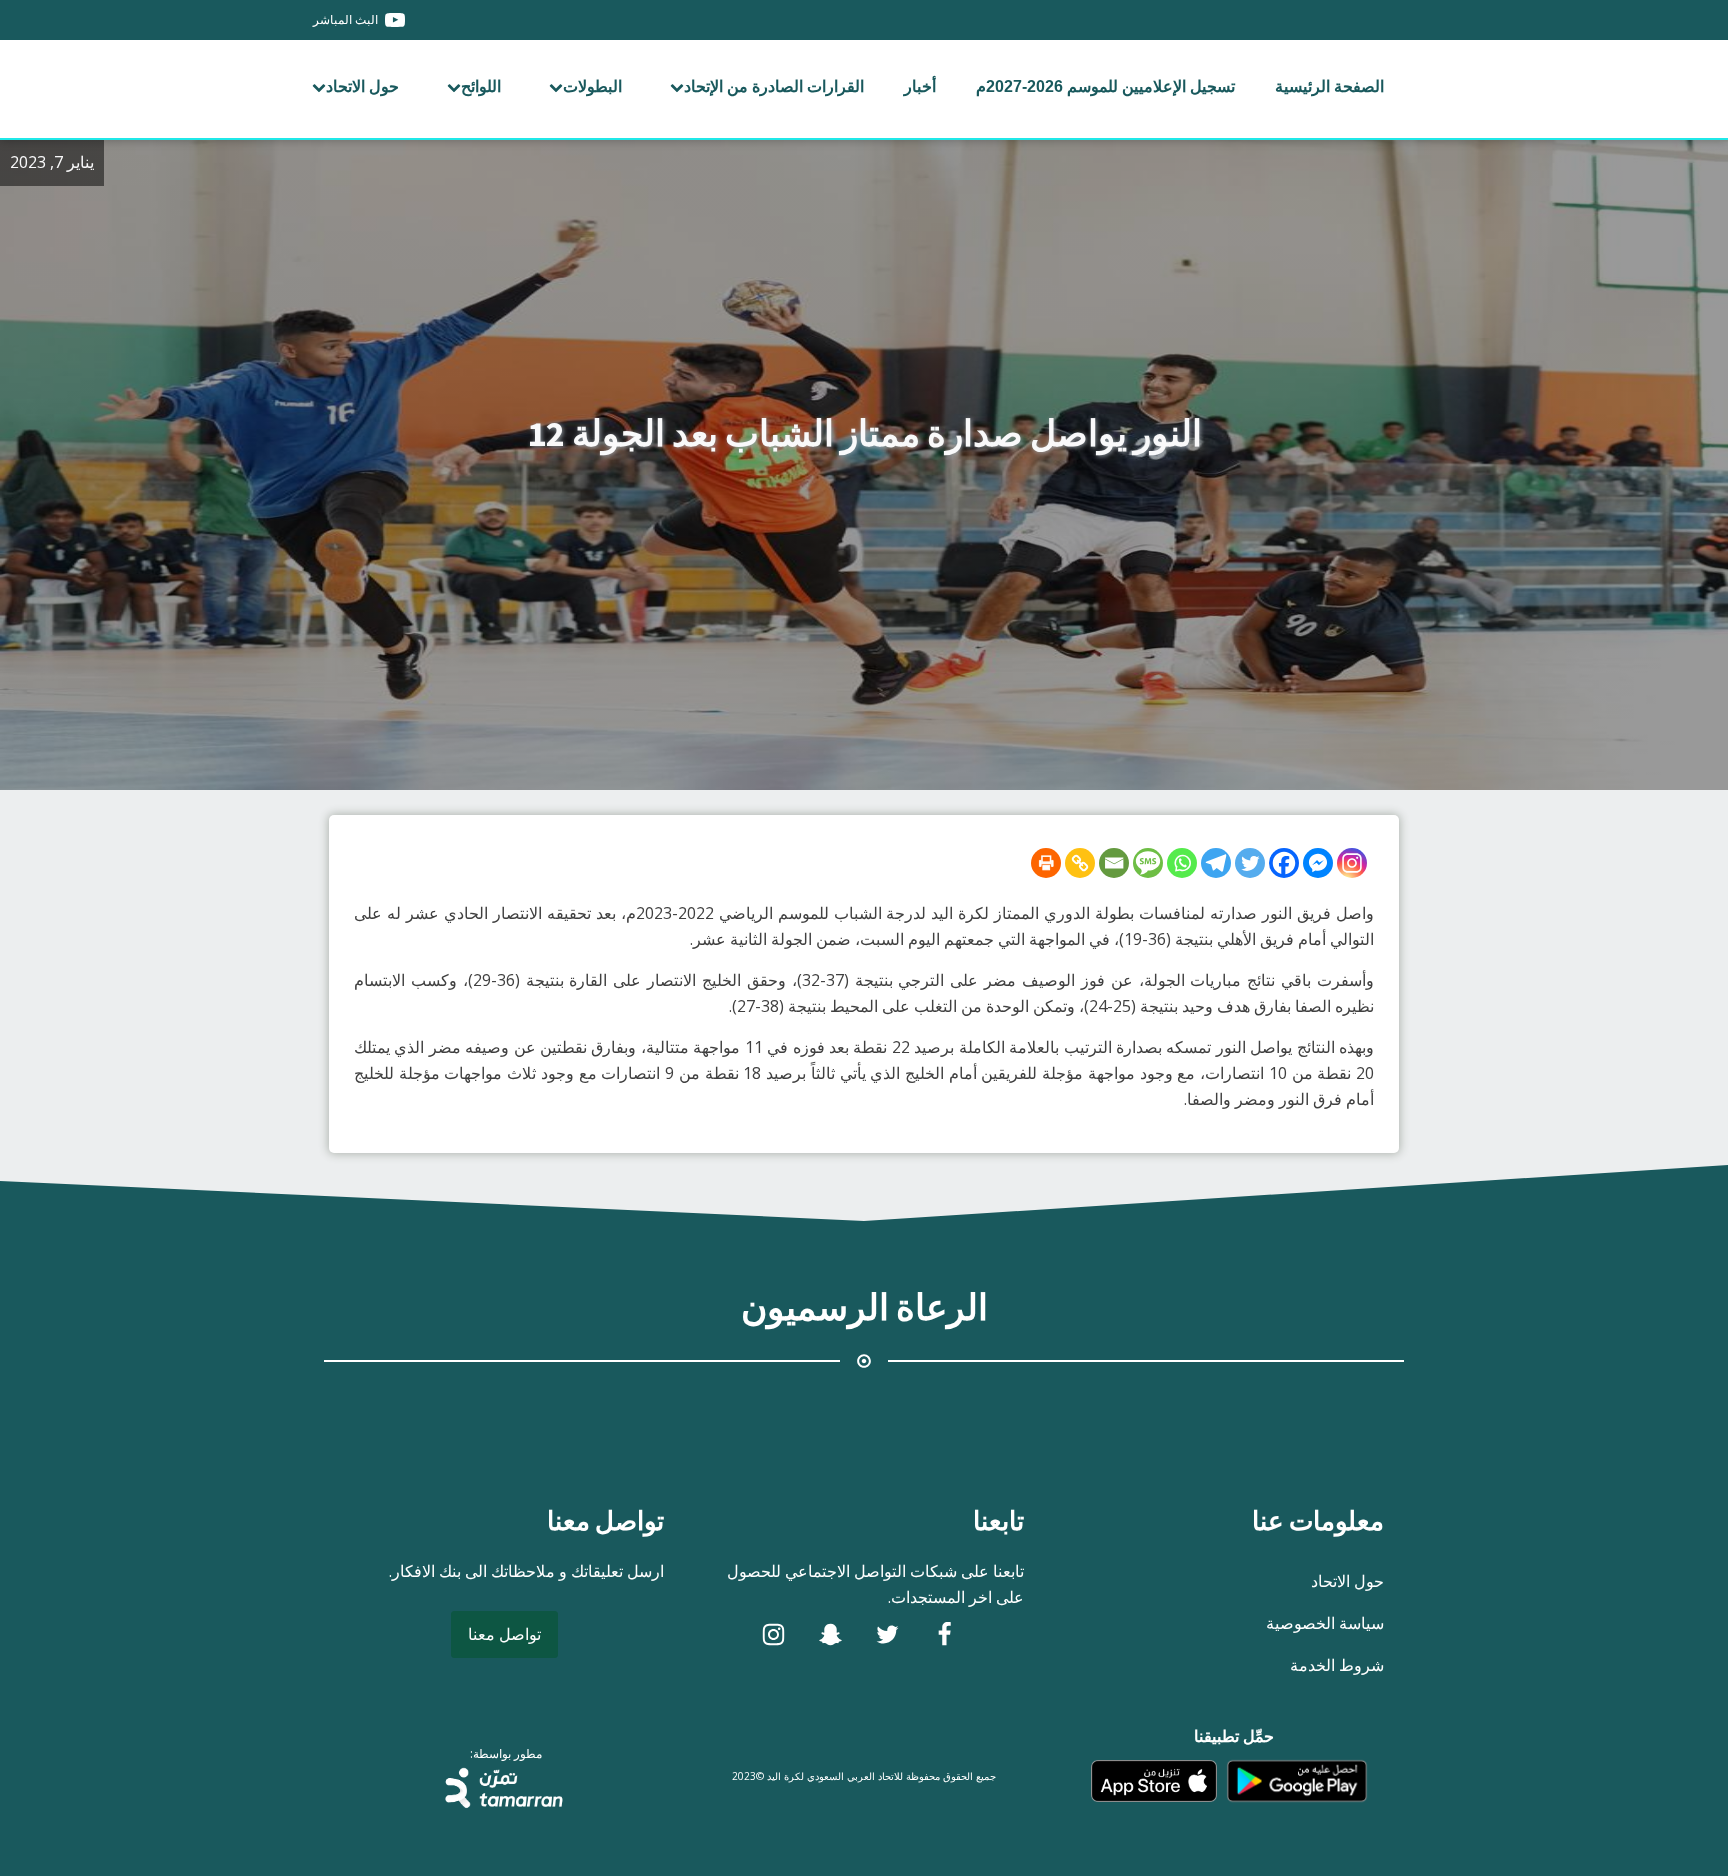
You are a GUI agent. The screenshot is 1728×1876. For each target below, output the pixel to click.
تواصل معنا (504, 1634)
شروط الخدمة (1337, 1665)
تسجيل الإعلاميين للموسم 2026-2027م (1105, 86)
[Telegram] (1216, 863)
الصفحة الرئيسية (1329, 86)
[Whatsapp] (1182, 863)
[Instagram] (1352, 863)
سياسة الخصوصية (1325, 1623)
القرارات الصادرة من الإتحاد (774, 86)
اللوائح (481, 86)
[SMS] (1148, 863)
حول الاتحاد (362, 86)
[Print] (1046, 863)
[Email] (1114, 863)
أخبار (920, 86)
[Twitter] (1250, 863)
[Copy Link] (1080, 863)
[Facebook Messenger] (1318, 863)
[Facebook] (1284, 863)
